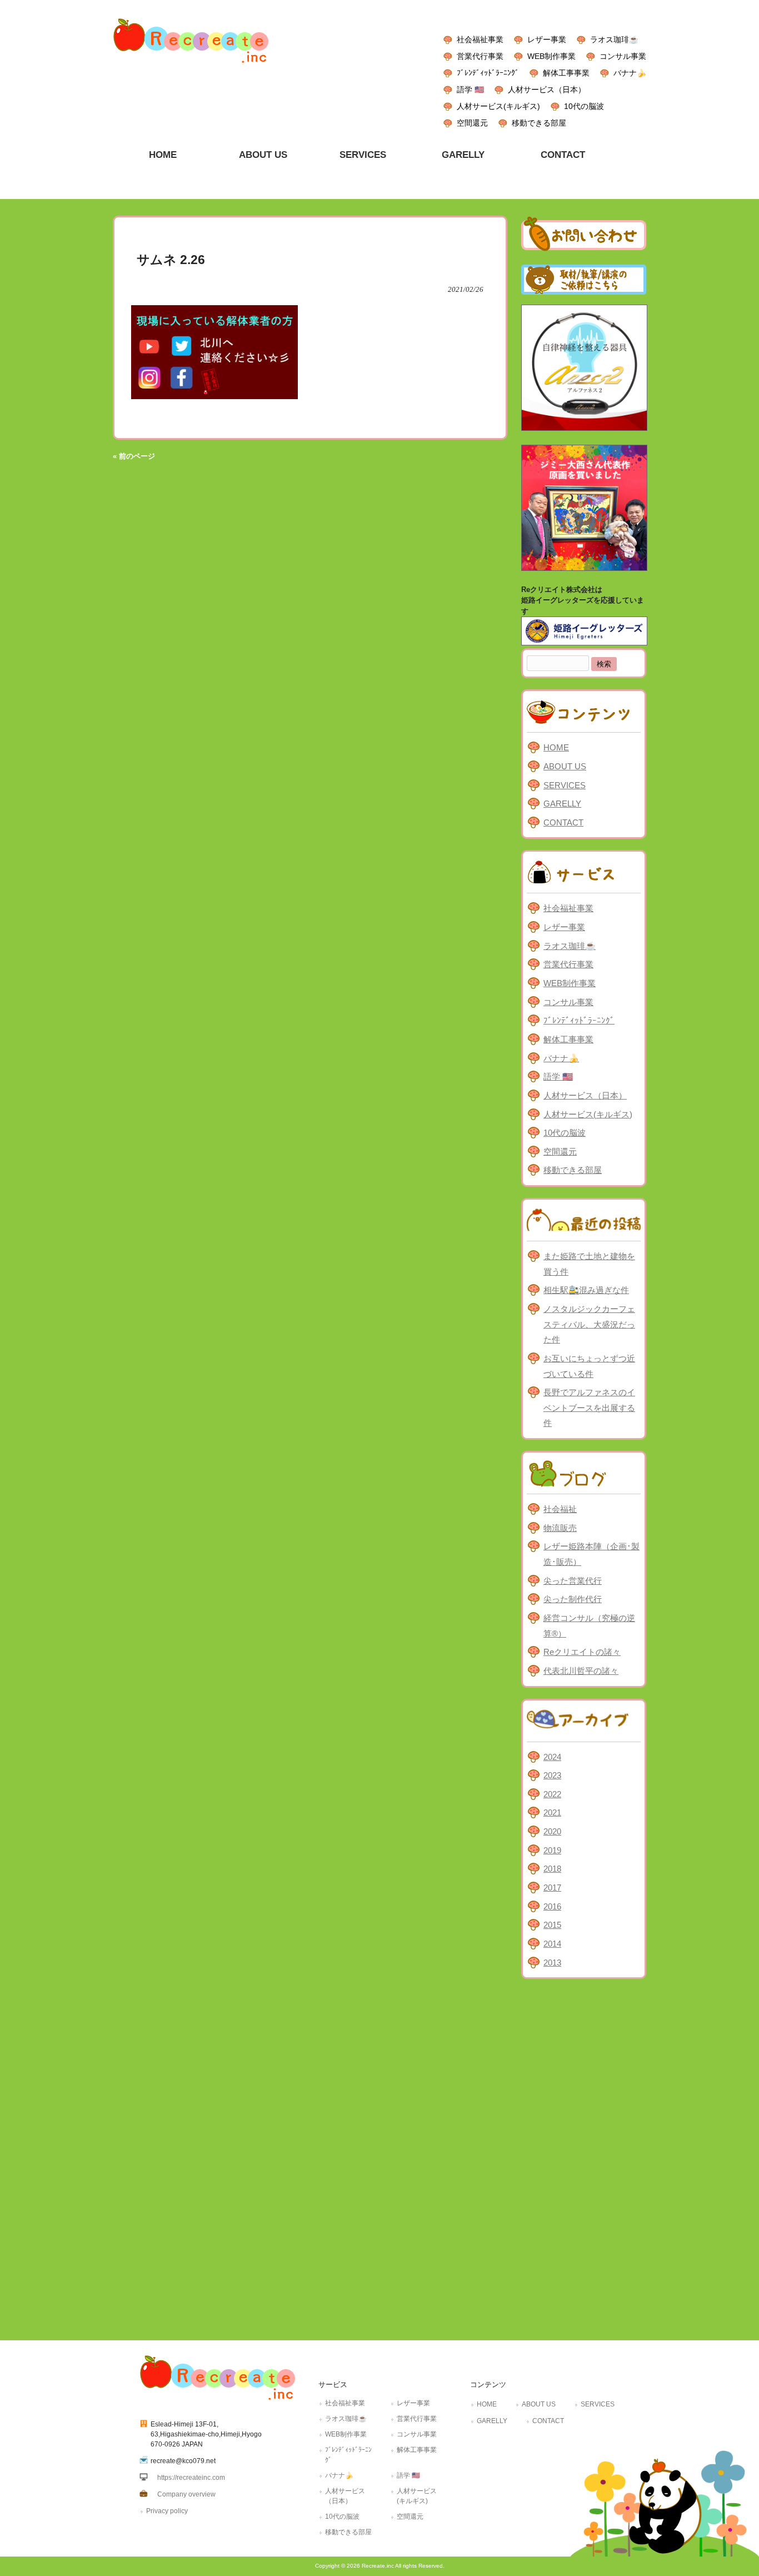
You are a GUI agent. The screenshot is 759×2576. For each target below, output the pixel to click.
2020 (552, 1831)
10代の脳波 (584, 106)
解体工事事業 (566, 73)
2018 (552, 1869)
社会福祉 (560, 1509)
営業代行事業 (480, 56)
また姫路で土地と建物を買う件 (589, 1264)
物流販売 (560, 1528)
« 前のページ (134, 456)
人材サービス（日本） (547, 89)
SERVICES (565, 785)
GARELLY (562, 804)
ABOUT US (565, 766)
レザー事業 (547, 39)
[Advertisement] (584, 2157)
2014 (552, 1944)
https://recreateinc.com (191, 2478)
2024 (552, 1757)
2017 (552, 1888)
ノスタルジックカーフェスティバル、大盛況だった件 (589, 1324)
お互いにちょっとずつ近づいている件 (589, 1366)
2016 (552, 1906)
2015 (552, 1925)
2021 (552, 1812)
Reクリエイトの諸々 (582, 1652)
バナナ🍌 (630, 73)
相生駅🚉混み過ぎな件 (586, 1290)
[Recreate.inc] (191, 66)
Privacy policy (167, 2511)
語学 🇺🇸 (470, 89)
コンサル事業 (623, 56)
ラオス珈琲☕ (614, 39)
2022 (552, 1794)
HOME (556, 747)
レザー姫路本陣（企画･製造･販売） (591, 1554)
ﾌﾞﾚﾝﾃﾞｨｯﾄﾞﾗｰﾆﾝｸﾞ (488, 73)
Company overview (186, 2494)
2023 (552, 1775)
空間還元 (472, 123)
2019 (552, 1850)
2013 (552, 1963)
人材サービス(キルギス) (498, 106)
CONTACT (563, 822)
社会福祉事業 (480, 39)
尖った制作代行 (573, 1599)
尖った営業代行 (573, 1581)
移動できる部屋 (539, 123)
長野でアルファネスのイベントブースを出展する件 (589, 1408)
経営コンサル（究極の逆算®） (589, 1626)
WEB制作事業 (551, 56)
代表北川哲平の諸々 (581, 1671)
